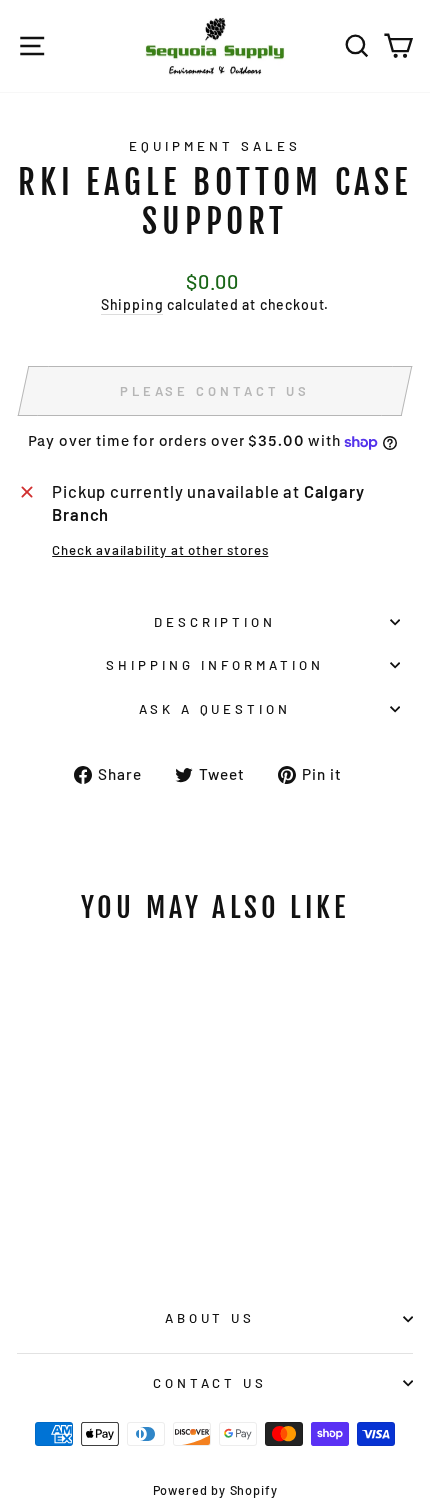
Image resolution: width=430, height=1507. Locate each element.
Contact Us (210, 1383)
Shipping (132, 304)
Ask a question (215, 709)
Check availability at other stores (160, 550)
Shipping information (215, 665)
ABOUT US (210, 1318)
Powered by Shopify (215, 1490)
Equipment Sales (215, 146)
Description (215, 622)
